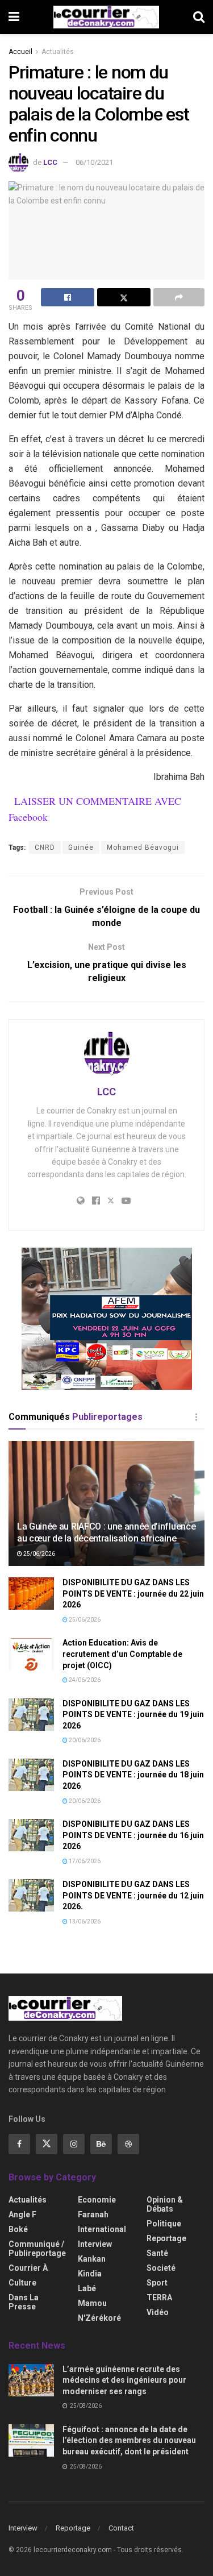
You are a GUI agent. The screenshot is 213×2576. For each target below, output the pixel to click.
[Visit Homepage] (106, 17)
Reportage (166, 2238)
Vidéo (158, 2312)
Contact (121, 2528)
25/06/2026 (39, 1554)
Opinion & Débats (165, 2204)
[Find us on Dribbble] (128, 2144)
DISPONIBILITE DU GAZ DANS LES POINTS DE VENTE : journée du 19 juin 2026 (133, 1715)
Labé (87, 2288)
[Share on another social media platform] (179, 297)
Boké (18, 2229)
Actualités (58, 52)
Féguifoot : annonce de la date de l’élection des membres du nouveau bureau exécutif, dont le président (129, 2440)
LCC (50, 162)
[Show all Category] (196, 1417)
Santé (157, 2253)
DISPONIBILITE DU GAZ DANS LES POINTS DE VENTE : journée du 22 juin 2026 (133, 1594)
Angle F (22, 2214)
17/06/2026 (84, 1861)
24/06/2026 (84, 1680)
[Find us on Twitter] (47, 2144)
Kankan (92, 2259)
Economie (97, 2200)
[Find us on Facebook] (19, 2144)
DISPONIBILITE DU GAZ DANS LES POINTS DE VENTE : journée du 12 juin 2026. (133, 1895)
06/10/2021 (94, 162)
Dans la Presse (24, 2302)
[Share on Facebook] (68, 297)
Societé (161, 2268)
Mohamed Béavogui (143, 847)
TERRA (159, 2297)
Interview (95, 2244)
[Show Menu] (14, 17)
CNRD (45, 847)
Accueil (20, 52)
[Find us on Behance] (101, 2144)
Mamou (92, 2303)
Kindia (90, 2274)
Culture (22, 2283)
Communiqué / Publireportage (37, 2249)
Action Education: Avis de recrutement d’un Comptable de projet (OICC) (122, 1654)
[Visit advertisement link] (106, 1319)
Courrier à (28, 2268)
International (102, 2229)
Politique (164, 2224)
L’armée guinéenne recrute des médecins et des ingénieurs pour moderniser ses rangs (124, 2380)
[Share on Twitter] (124, 297)
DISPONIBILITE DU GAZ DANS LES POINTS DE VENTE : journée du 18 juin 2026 (133, 1775)
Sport (157, 2283)
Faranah (93, 2214)
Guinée (81, 847)
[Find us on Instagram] (74, 2144)
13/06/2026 (84, 1921)
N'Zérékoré (99, 2318)
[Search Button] (199, 17)
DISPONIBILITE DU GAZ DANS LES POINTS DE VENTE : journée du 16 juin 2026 (133, 1835)
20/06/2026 (84, 1740)
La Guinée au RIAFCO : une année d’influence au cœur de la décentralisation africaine (106, 1532)
